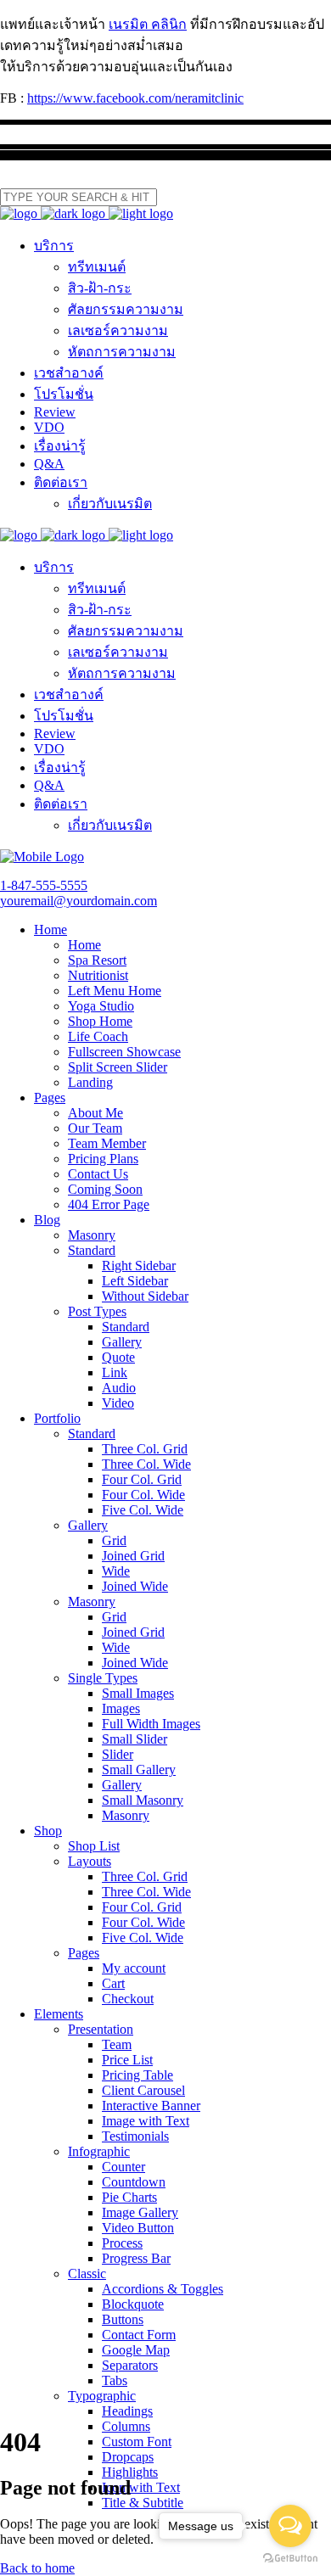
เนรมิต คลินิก (148, 24)
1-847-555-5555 (44, 885)
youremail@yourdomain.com (79, 901)
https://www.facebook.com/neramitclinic (135, 98)
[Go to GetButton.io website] (290, 2559)
